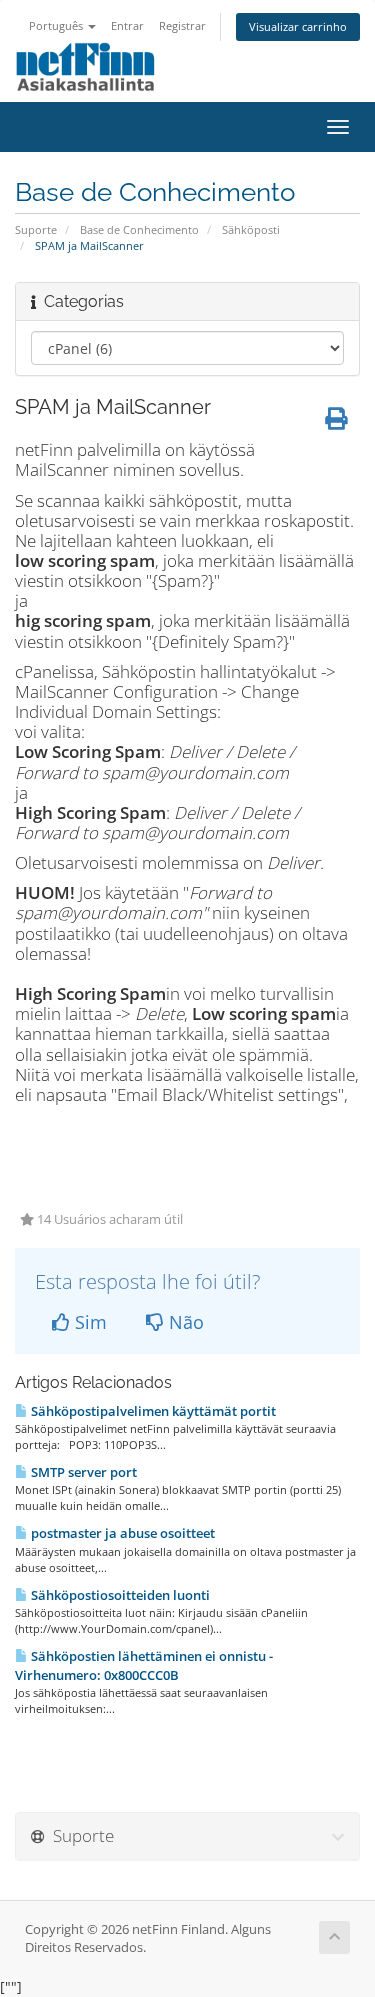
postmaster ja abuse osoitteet (121, 1533)
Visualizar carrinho (298, 26)
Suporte (36, 229)
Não (184, 1322)
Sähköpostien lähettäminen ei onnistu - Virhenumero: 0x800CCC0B (144, 1665)
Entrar (127, 25)
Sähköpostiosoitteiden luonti (119, 1595)
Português (57, 25)
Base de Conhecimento (139, 229)
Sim (88, 1322)
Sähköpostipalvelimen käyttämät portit (152, 1411)
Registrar (182, 25)
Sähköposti (251, 229)
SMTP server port (82, 1472)
